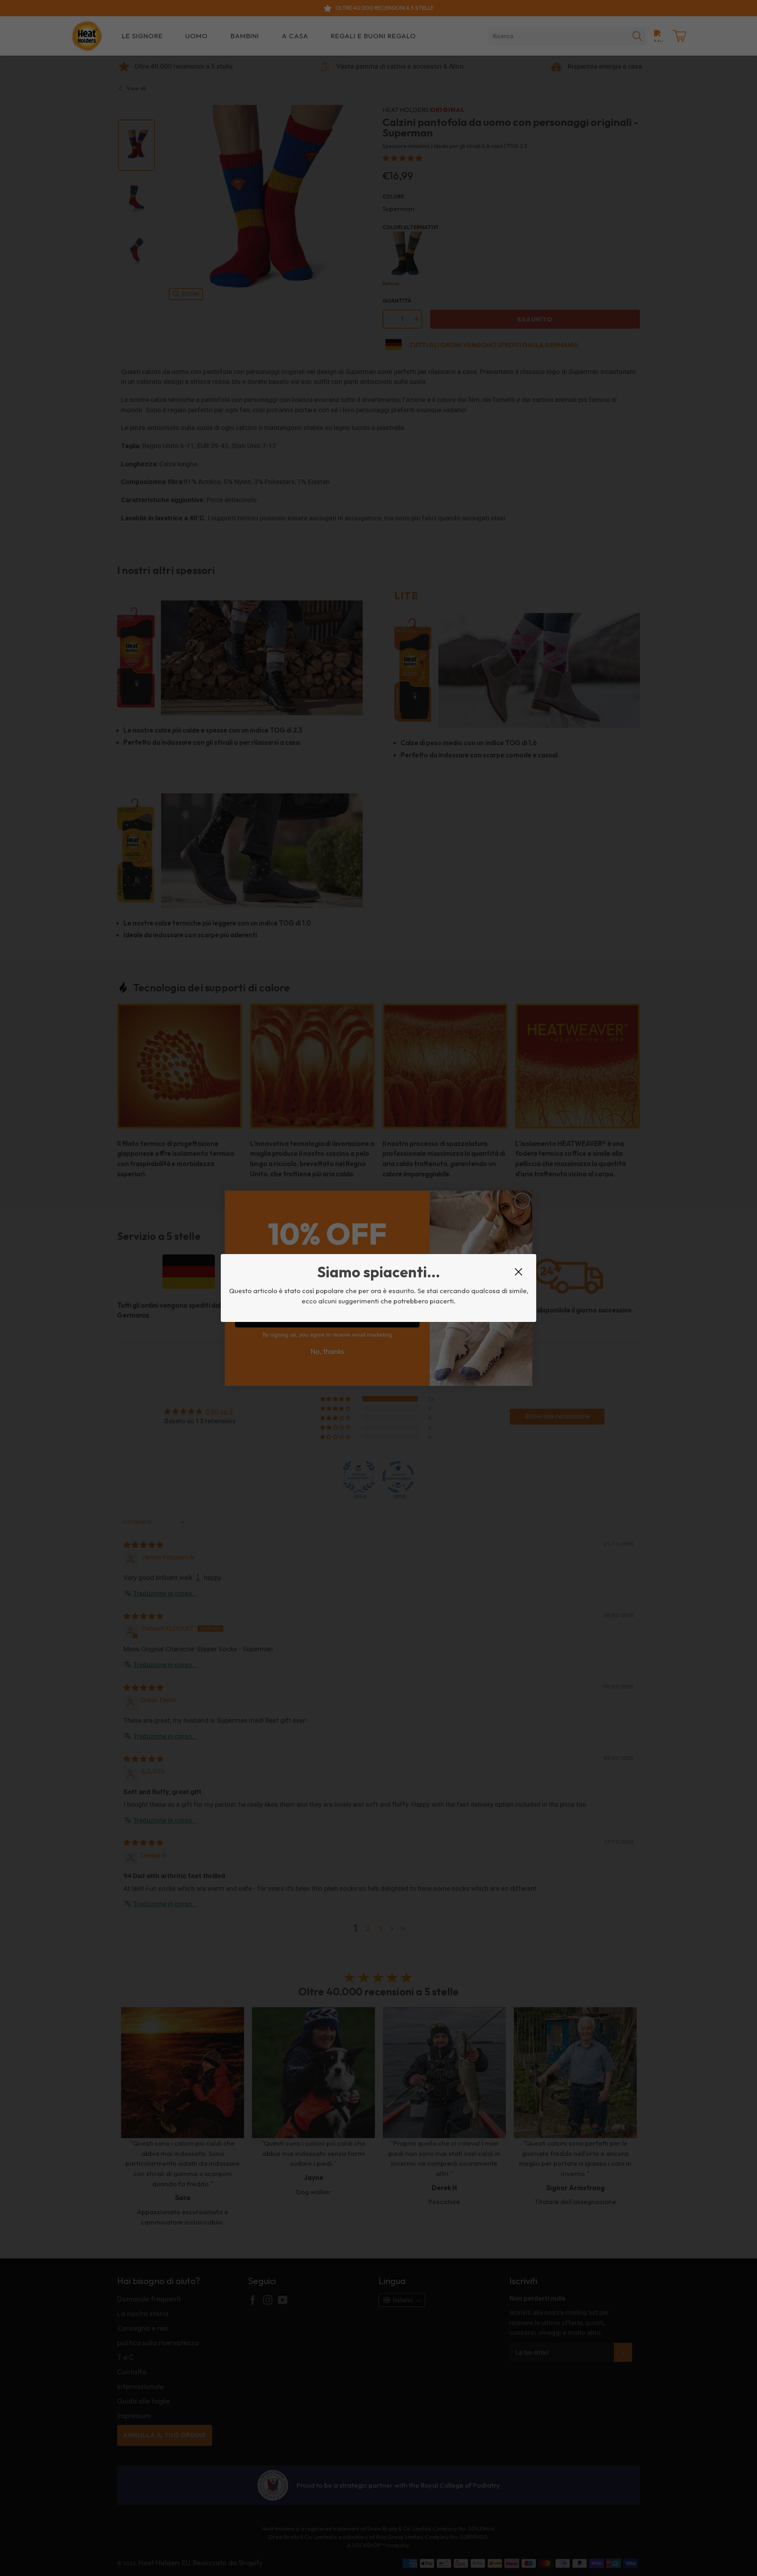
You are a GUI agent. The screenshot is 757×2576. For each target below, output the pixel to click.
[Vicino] (518, 1272)
